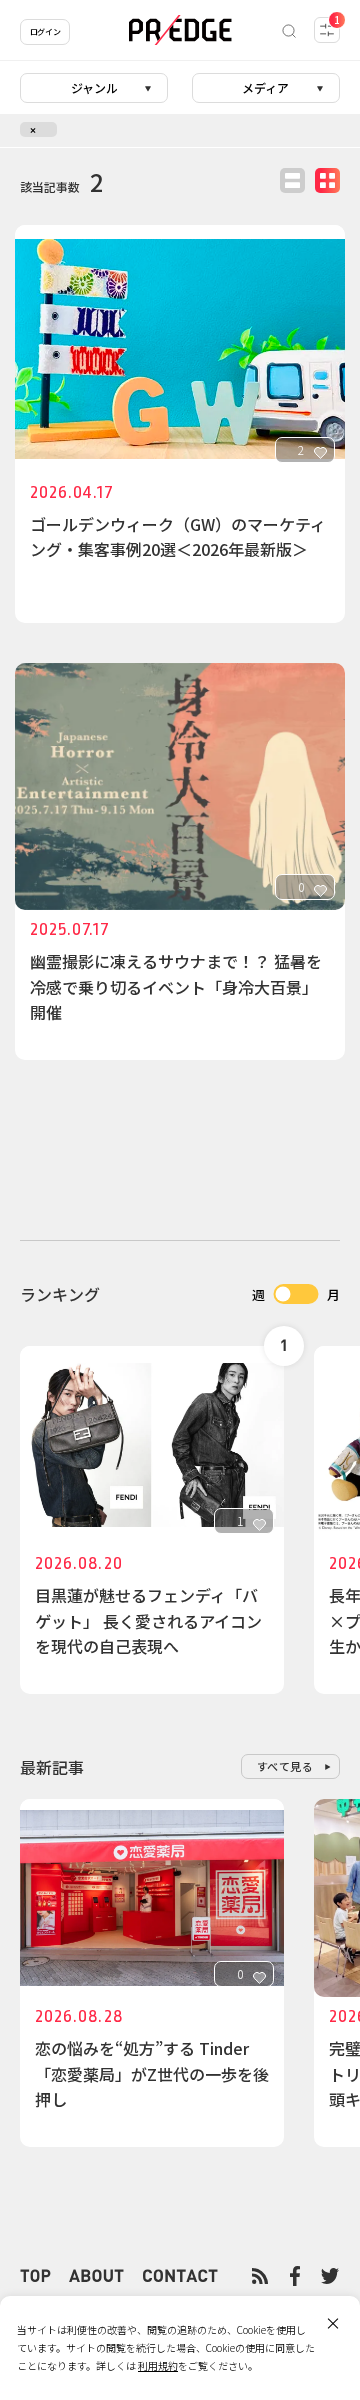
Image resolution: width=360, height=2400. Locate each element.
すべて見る (285, 1766)
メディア (265, 87)
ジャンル (94, 87)
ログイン (45, 31)
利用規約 (158, 2365)
